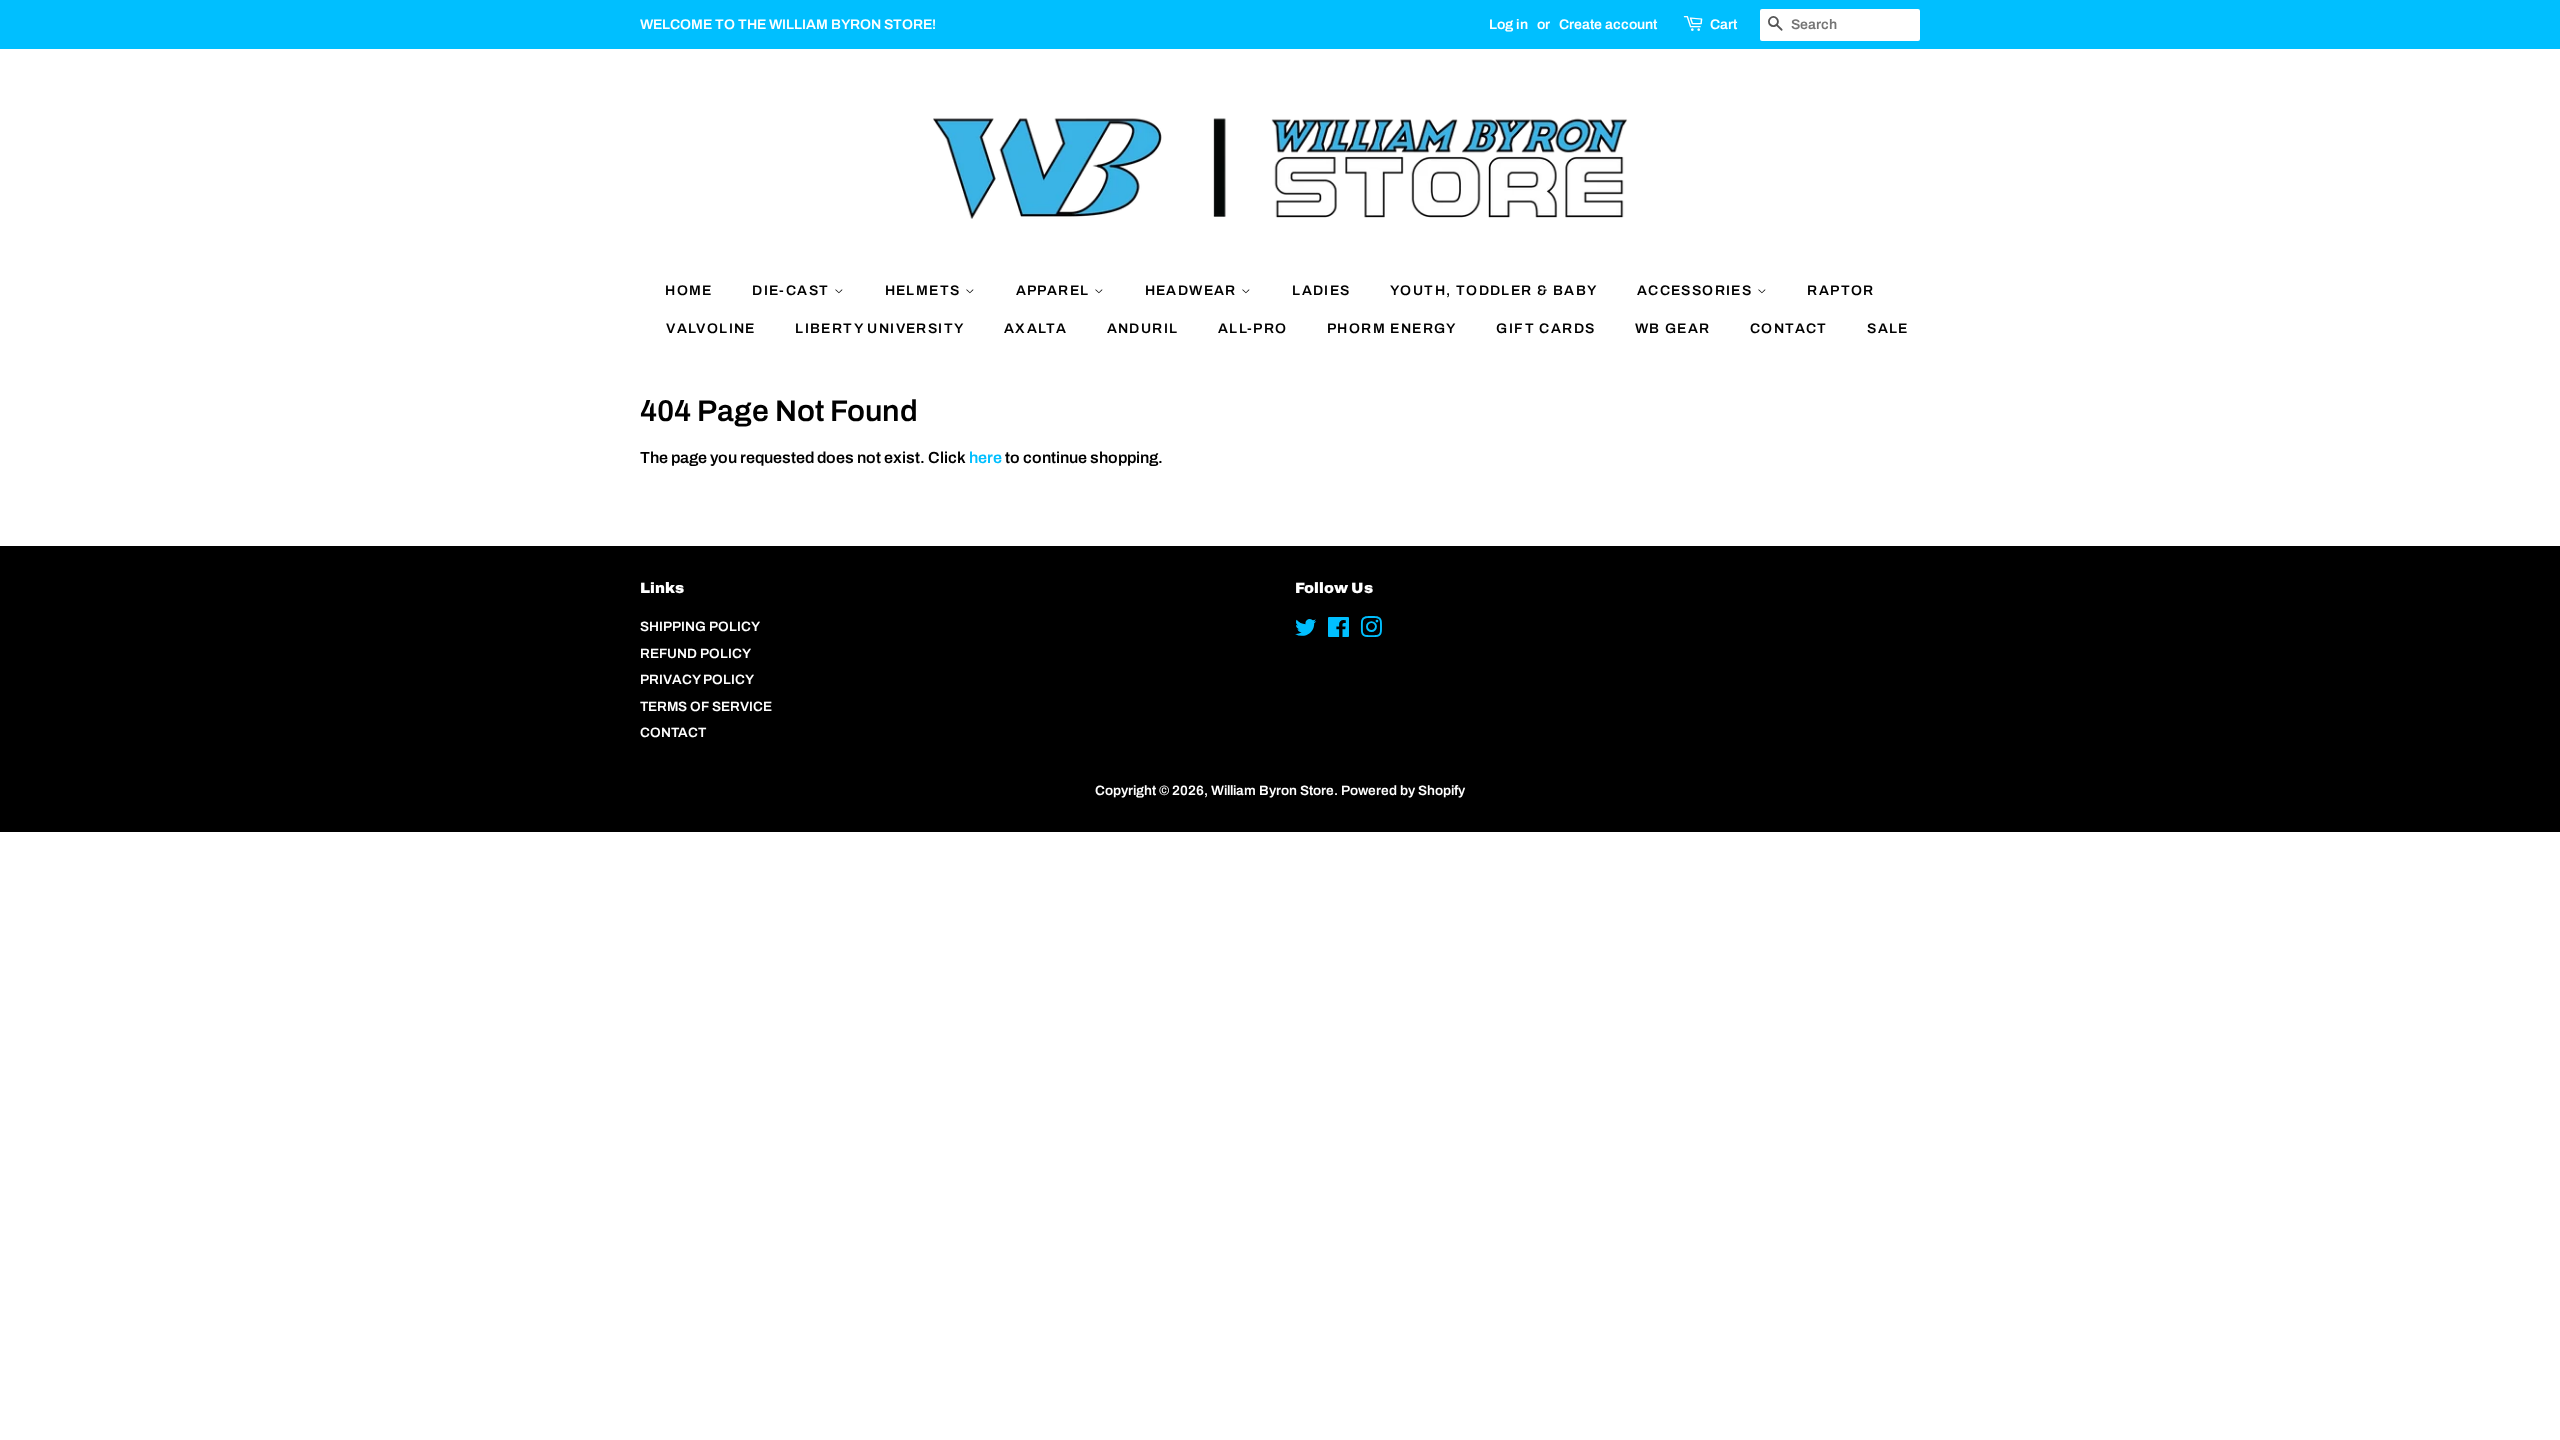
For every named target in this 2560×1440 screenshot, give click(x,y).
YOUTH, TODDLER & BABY (1493, 290)
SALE (1888, 328)
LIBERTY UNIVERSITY (879, 328)
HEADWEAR (1193, 290)
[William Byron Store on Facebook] (1338, 631)
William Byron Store (1272, 790)
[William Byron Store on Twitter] (1306, 631)
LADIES (1321, 290)
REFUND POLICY (695, 653)
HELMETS (925, 290)
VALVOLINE (711, 328)
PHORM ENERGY (1392, 328)
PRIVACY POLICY (697, 679)
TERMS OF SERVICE (706, 706)
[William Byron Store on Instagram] (1371, 631)
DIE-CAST (793, 290)
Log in (1508, 24)
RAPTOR (1840, 290)
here (985, 457)
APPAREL (1055, 290)
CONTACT (1789, 328)
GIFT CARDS (1545, 328)
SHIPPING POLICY (700, 626)
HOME (689, 290)
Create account (1608, 24)
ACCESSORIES (1697, 290)
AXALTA (1035, 328)
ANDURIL (1143, 328)
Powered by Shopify (1403, 790)
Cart (1723, 24)
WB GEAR (1673, 328)
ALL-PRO (1253, 328)
